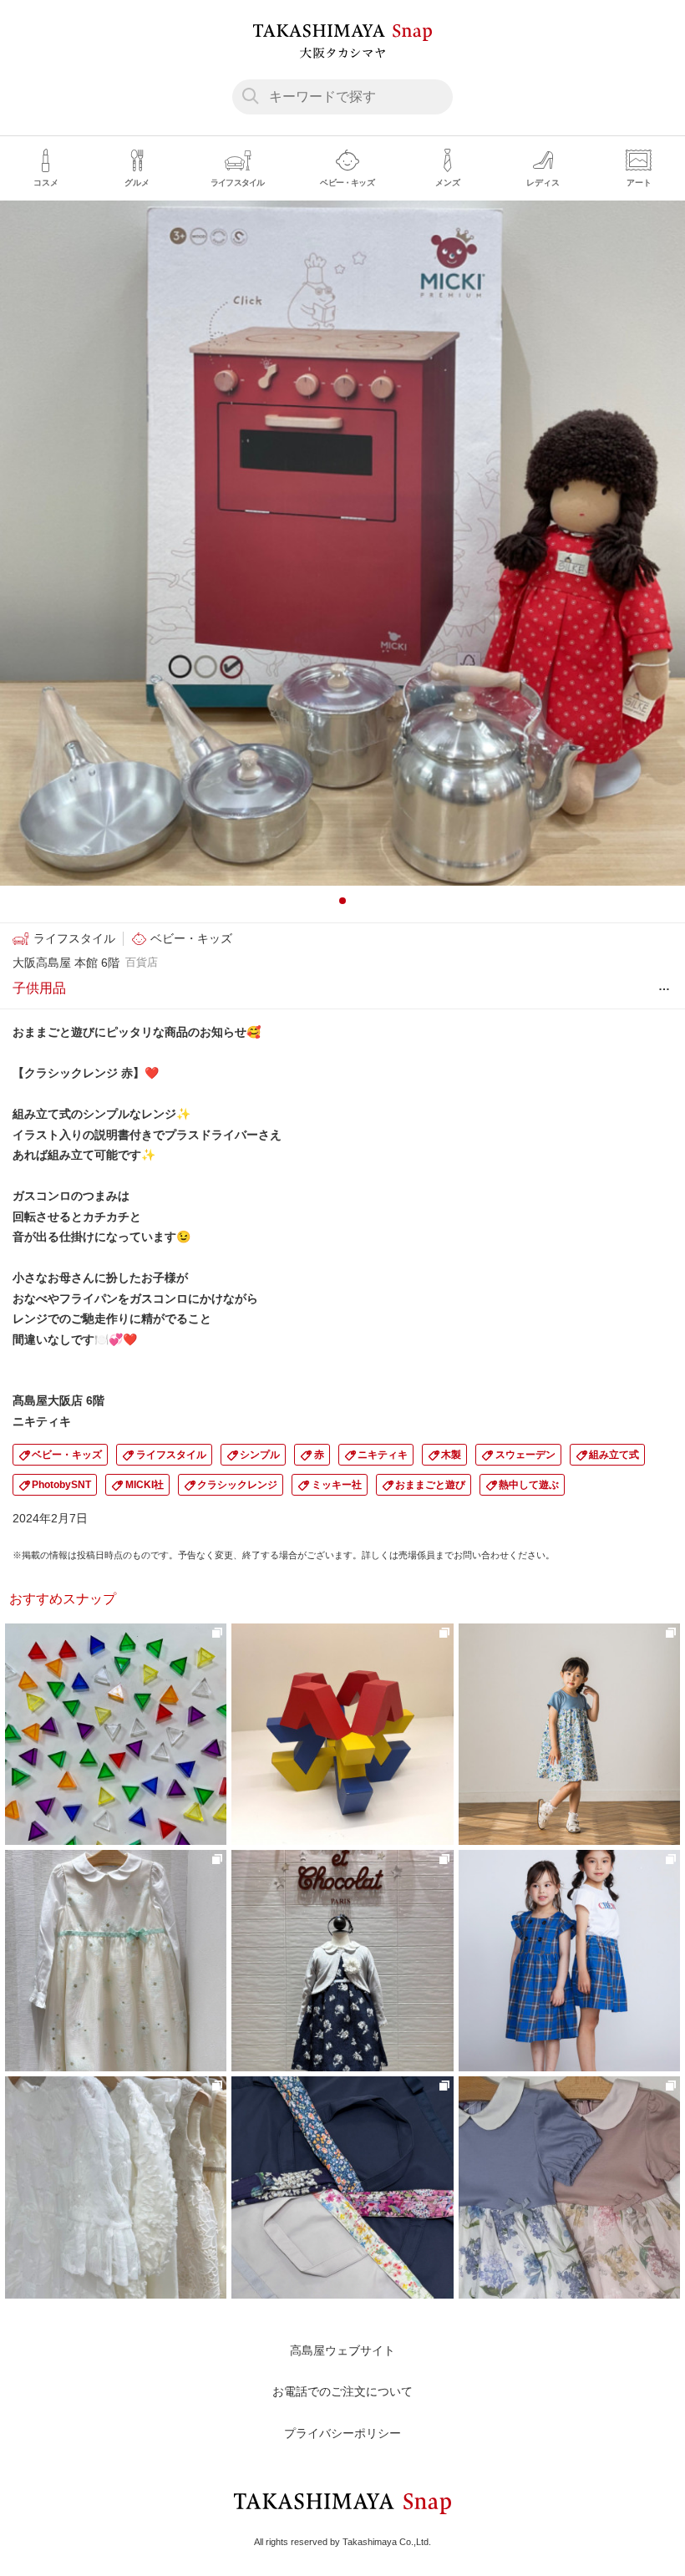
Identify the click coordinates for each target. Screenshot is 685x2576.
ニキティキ (383, 1455)
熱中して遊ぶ (529, 1485)
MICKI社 (145, 1485)
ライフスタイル (171, 1455)
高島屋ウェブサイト (342, 2350)
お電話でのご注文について (342, 2391)
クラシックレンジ (237, 1485)
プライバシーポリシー (342, 2433)
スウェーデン (525, 1455)
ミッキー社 (337, 1485)
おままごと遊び (430, 1485)
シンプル (260, 1455)
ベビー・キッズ (67, 1455)
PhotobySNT (61, 1485)
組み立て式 (614, 1455)
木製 (451, 1455)
